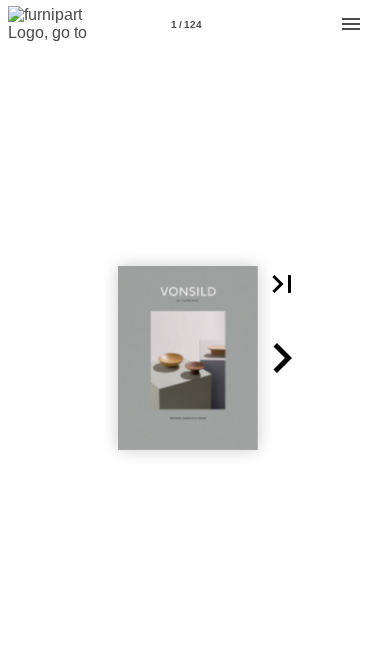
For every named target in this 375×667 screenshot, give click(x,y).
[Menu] (351, 24)
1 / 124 (186, 24)
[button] (282, 284)
